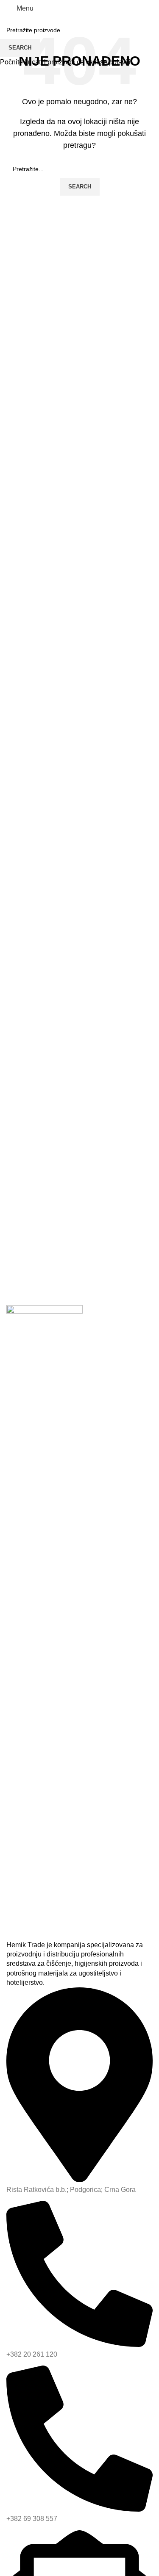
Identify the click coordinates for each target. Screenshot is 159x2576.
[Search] (135, 8)
